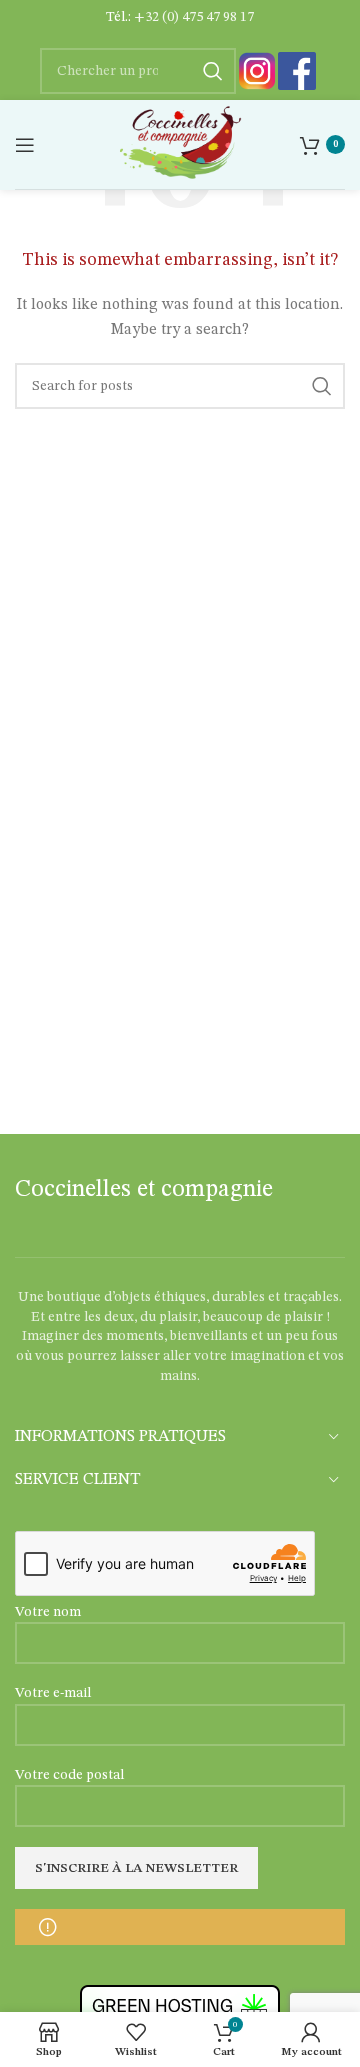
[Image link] (257, 71)
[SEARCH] (322, 386)
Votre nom (48, 1612)
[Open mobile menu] (25, 145)
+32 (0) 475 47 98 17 (194, 17)
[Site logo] (179, 144)
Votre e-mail (53, 1693)
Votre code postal (69, 1775)
